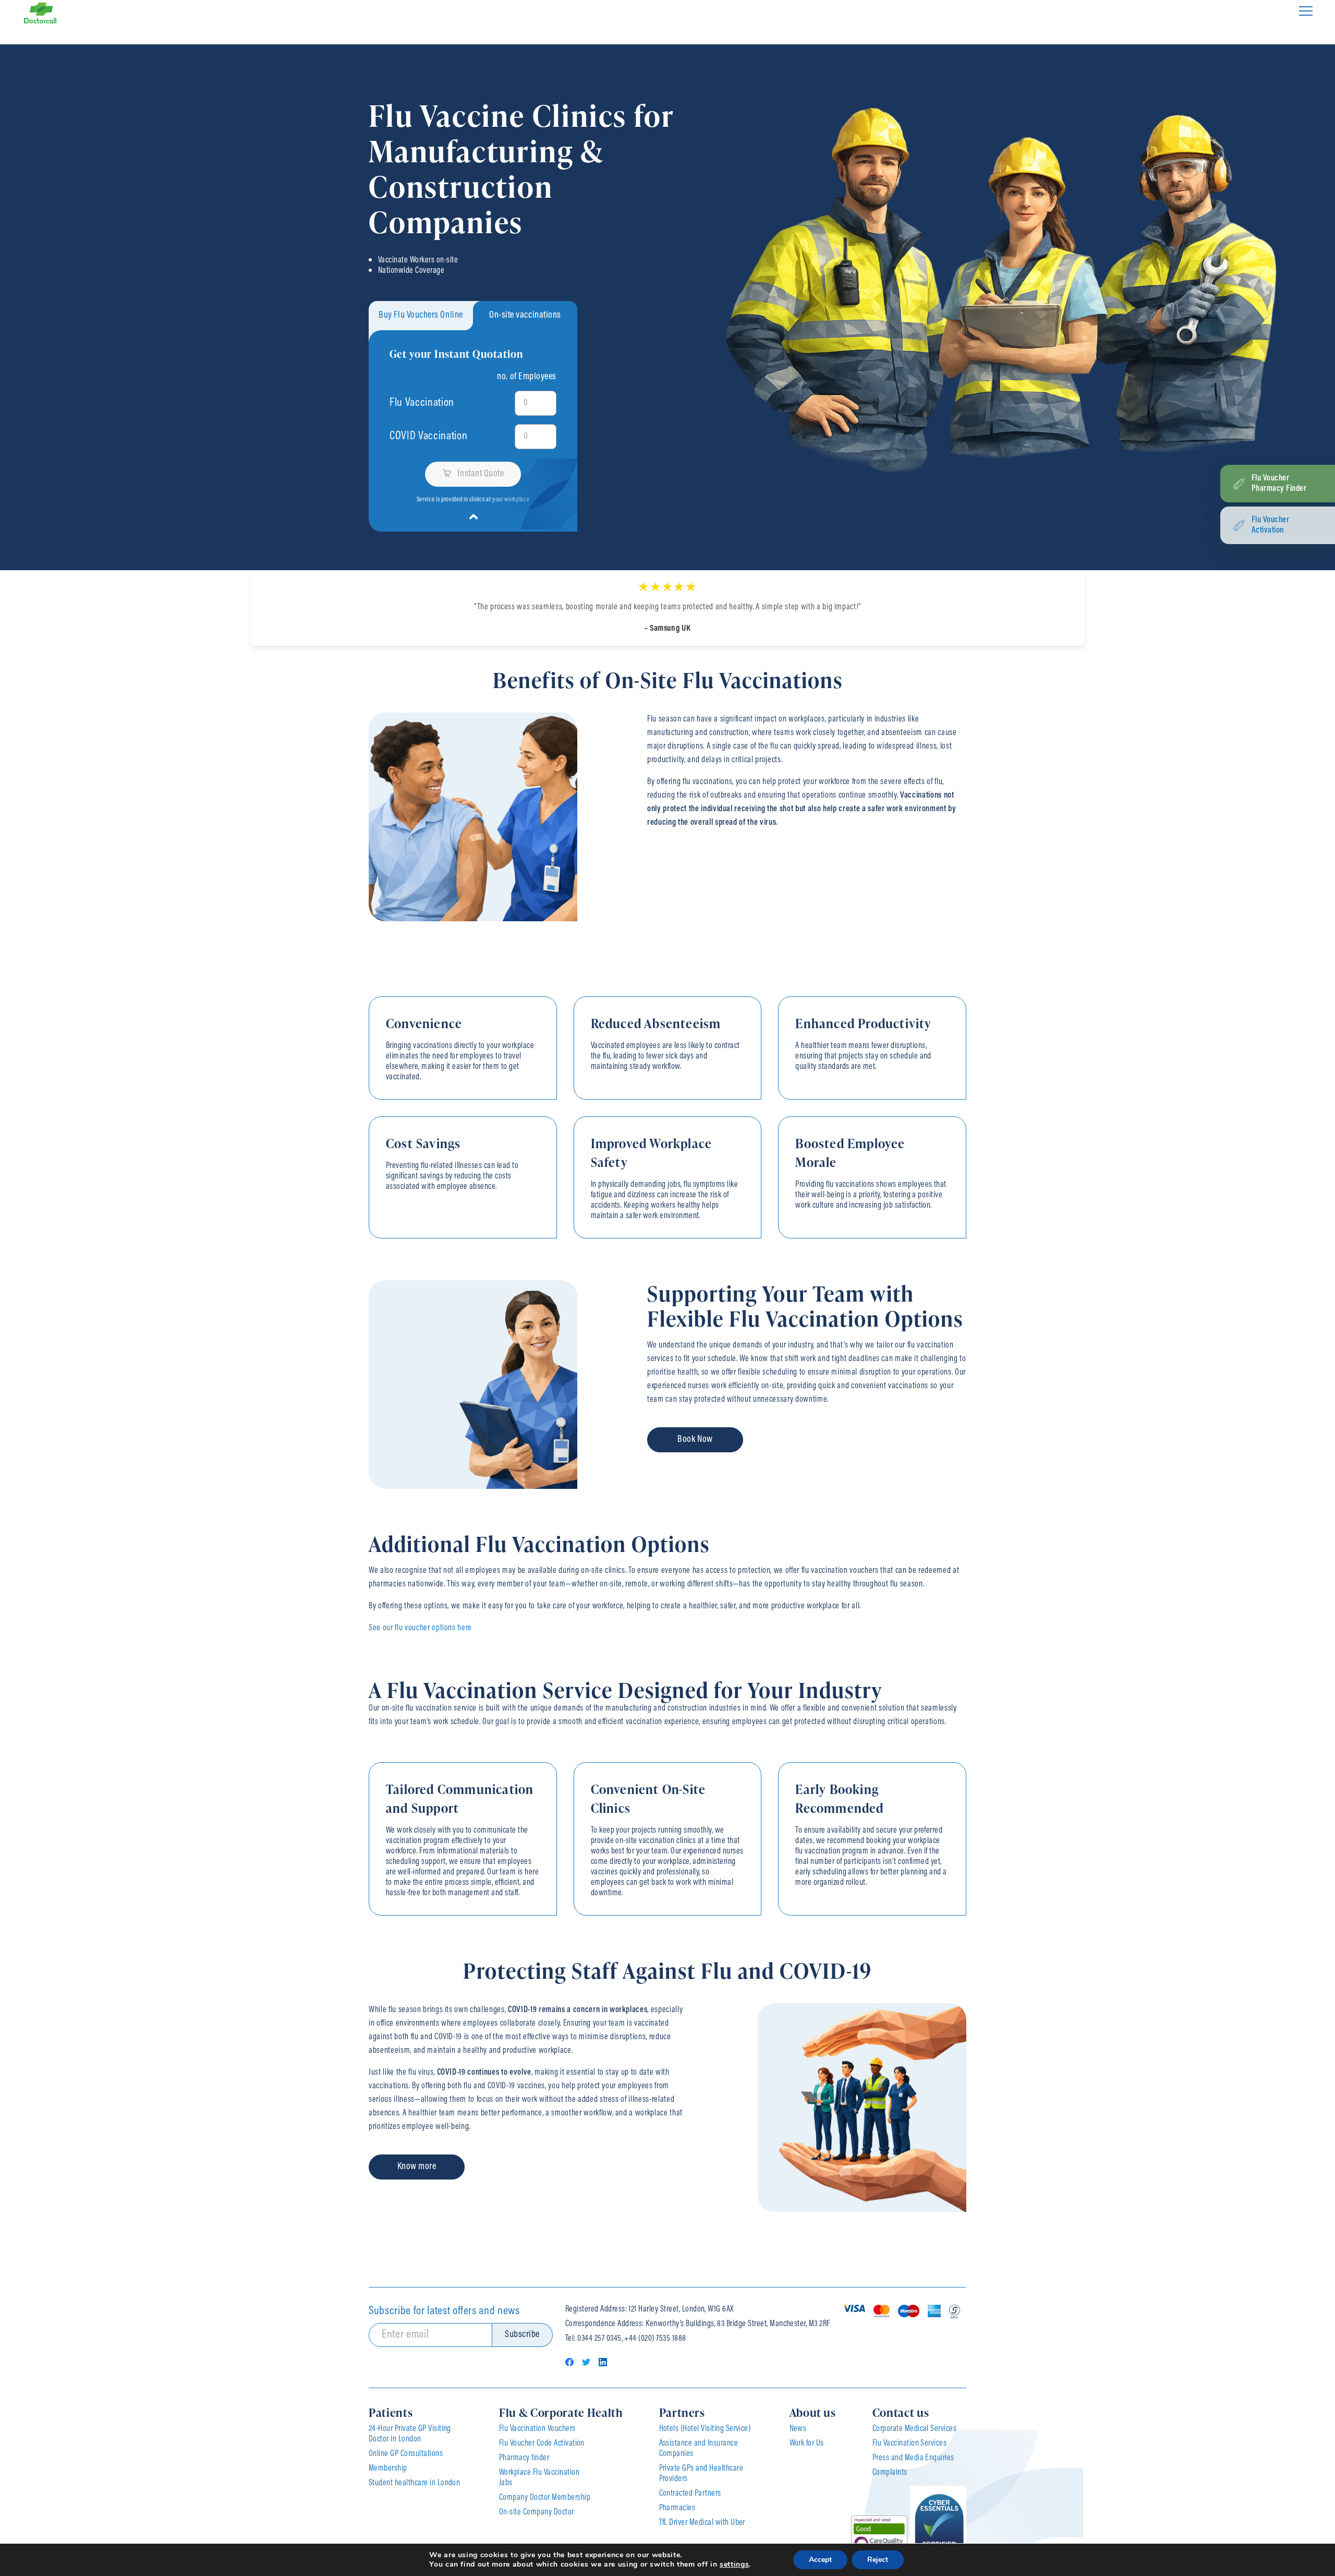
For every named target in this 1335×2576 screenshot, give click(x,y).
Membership (388, 2469)
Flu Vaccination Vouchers (537, 2429)
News (798, 2429)
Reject (878, 2560)
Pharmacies (677, 2508)
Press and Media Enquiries (913, 2458)
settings (734, 2565)
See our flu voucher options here (420, 1628)
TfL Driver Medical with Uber (702, 2523)
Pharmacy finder (524, 2458)
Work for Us (807, 2443)
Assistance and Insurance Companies (699, 2449)
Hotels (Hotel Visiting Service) (705, 2429)
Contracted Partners (690, 2494)
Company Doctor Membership (545, 2498)
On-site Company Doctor (537, 2512)
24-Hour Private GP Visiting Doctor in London (410, 2434)
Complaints (890, 2473)
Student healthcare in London (414, 2483)
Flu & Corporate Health (561, 2412)
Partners (682, 2412)
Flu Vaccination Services (910, 2443)
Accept (820, 2560)
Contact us (901, 2412)
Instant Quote (481, 474)
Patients (391, 2412)
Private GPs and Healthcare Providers (701, 2474)
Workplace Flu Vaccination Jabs (539, 2478)
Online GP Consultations (406, 2454)
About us (813, 2412)
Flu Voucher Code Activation (542, 2443)
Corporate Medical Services (914, 2429)
